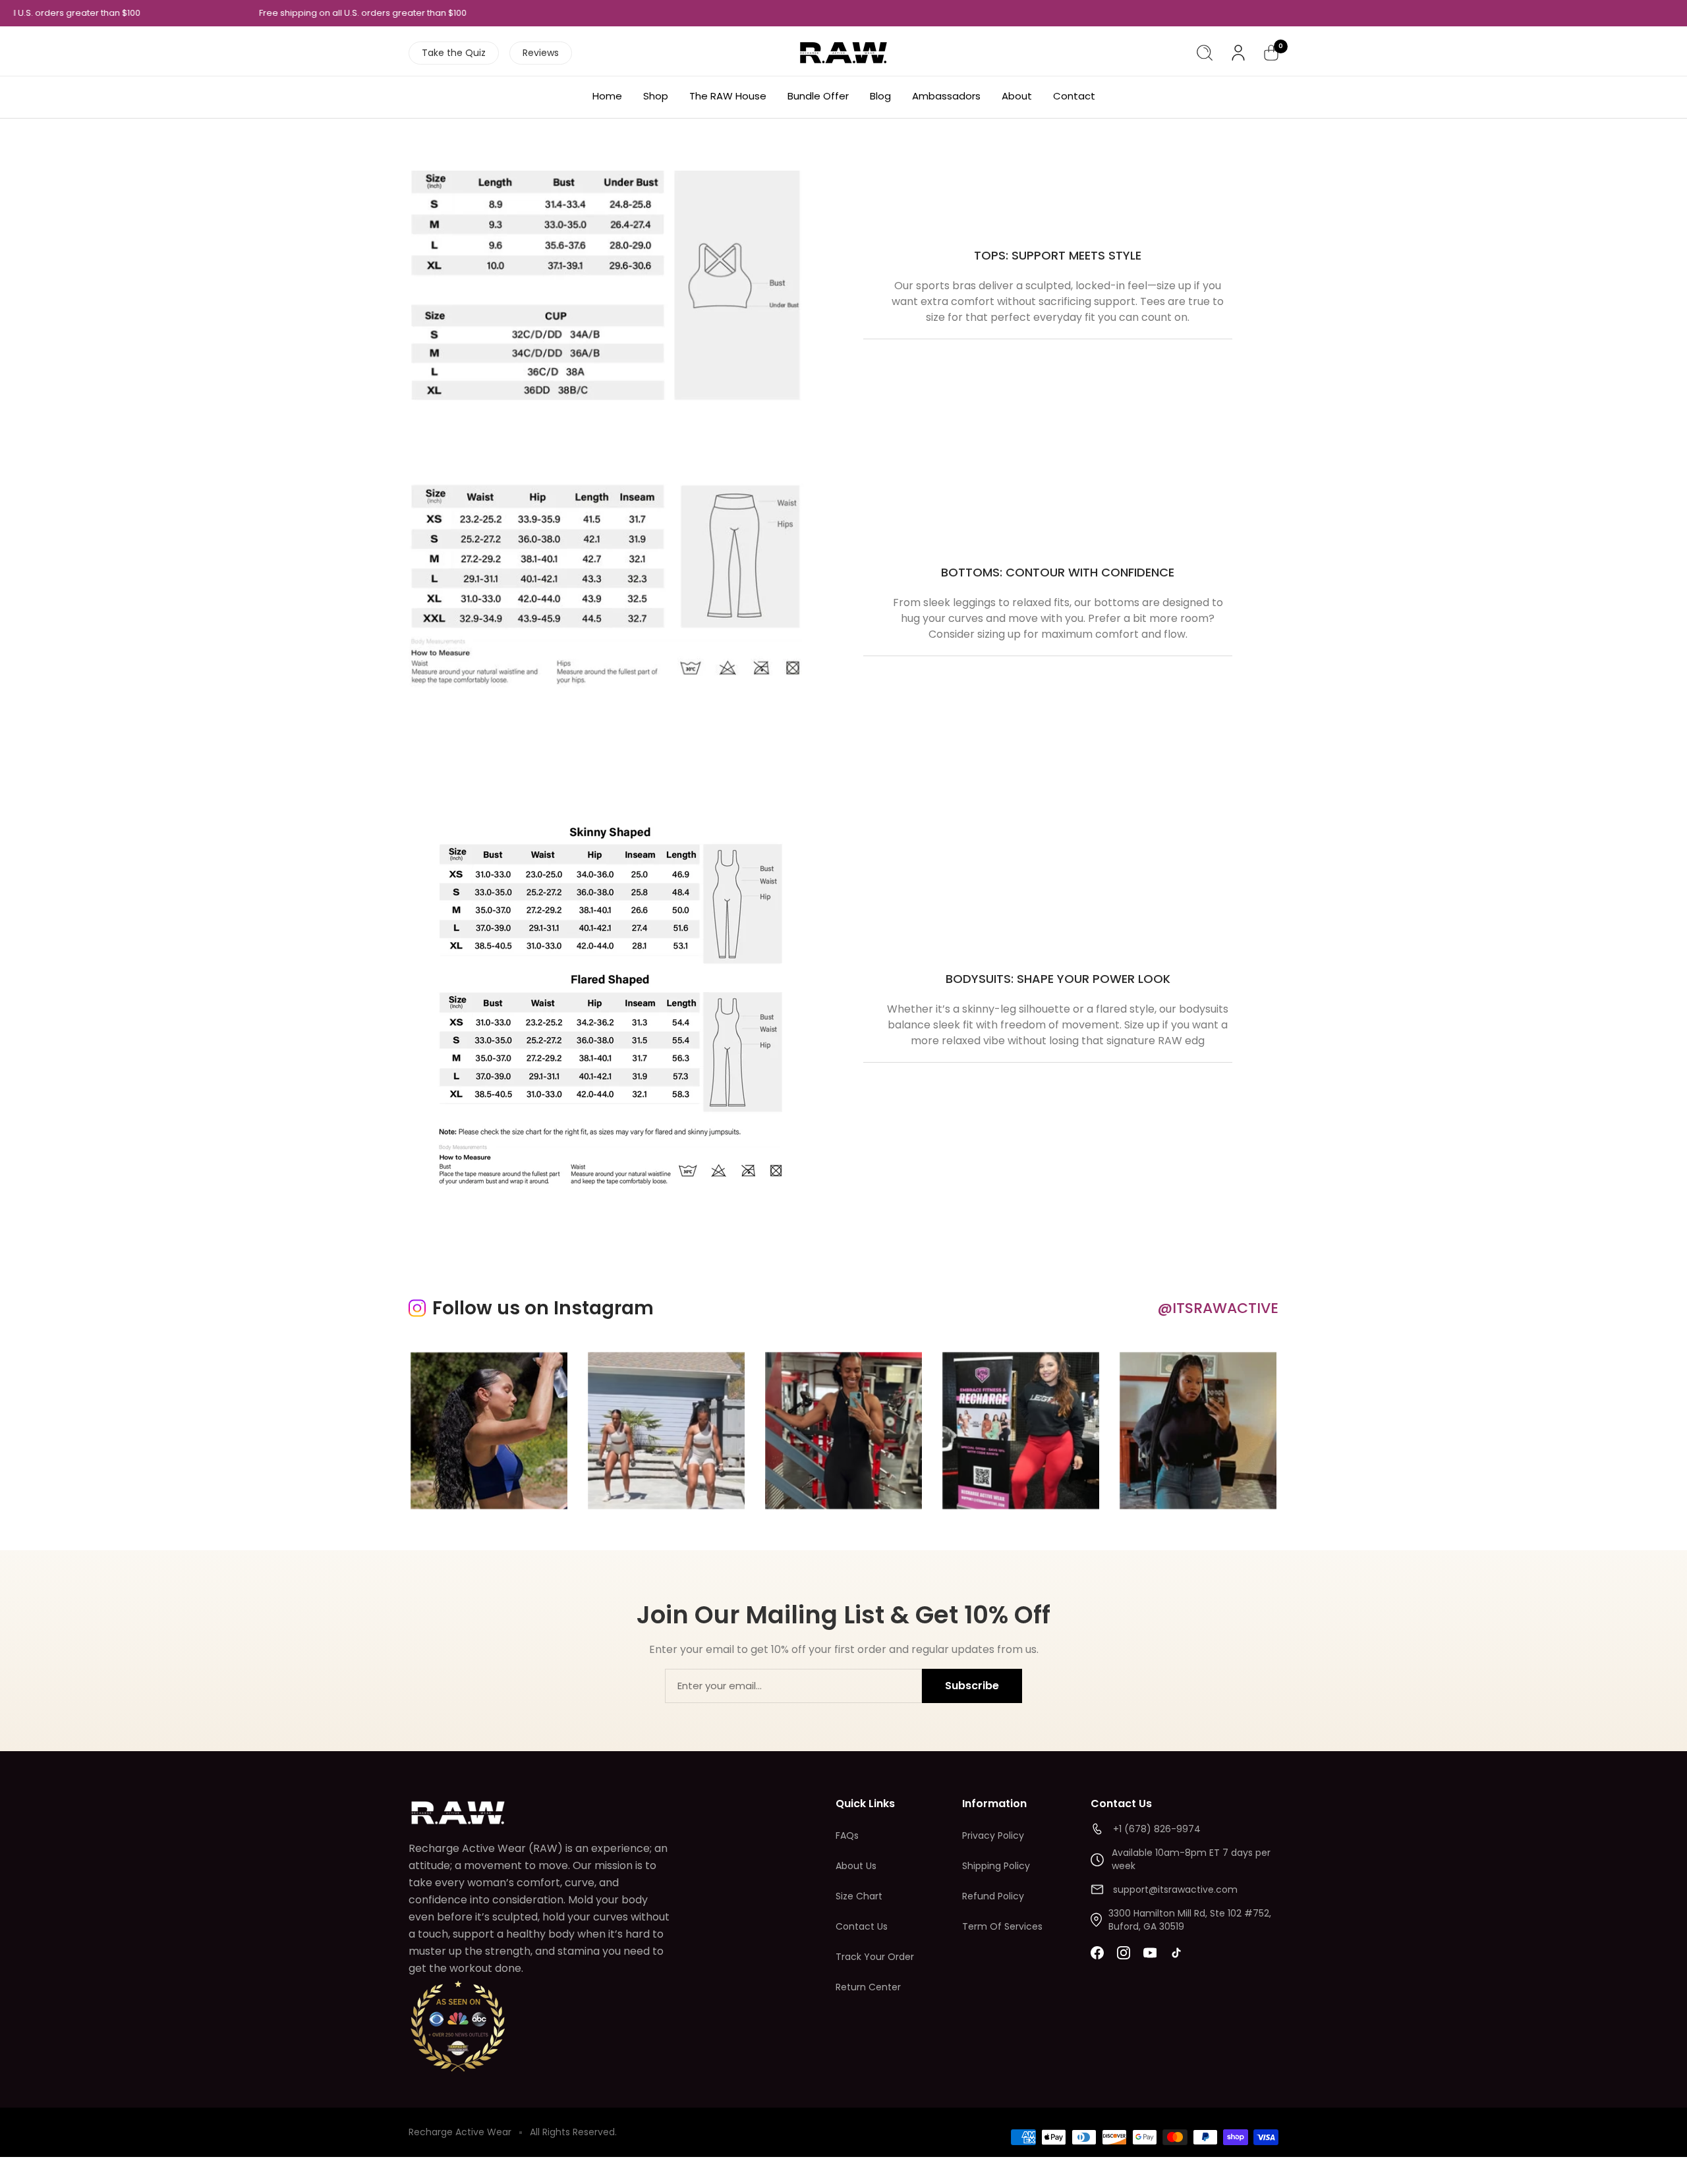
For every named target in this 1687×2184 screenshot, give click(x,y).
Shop (656, 96)
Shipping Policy (996, 1866)
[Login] (1238, 53)
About (1017, 96)
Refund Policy (993, 1896)
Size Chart (859, 1896)
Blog (880, 96)
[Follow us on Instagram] (1124, 1953)
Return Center (868, 1987)
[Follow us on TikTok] (1176, 1953)
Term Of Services (1002, 1926)
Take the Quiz (454, 53)
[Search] (1205, 53)
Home (607, 96)
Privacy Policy (993, 1835)
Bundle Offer (818, 96)
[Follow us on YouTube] (1150, 1953)
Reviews (541, 53)
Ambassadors (946, 96)
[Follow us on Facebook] (1097, 1953)
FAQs (847, 1835)
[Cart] (1271, 53)
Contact (1074, 96)
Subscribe (972, 1686)
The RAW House (728, 96)
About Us (856, 1866)
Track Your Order (875, 1957)
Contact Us (862, 1926)
